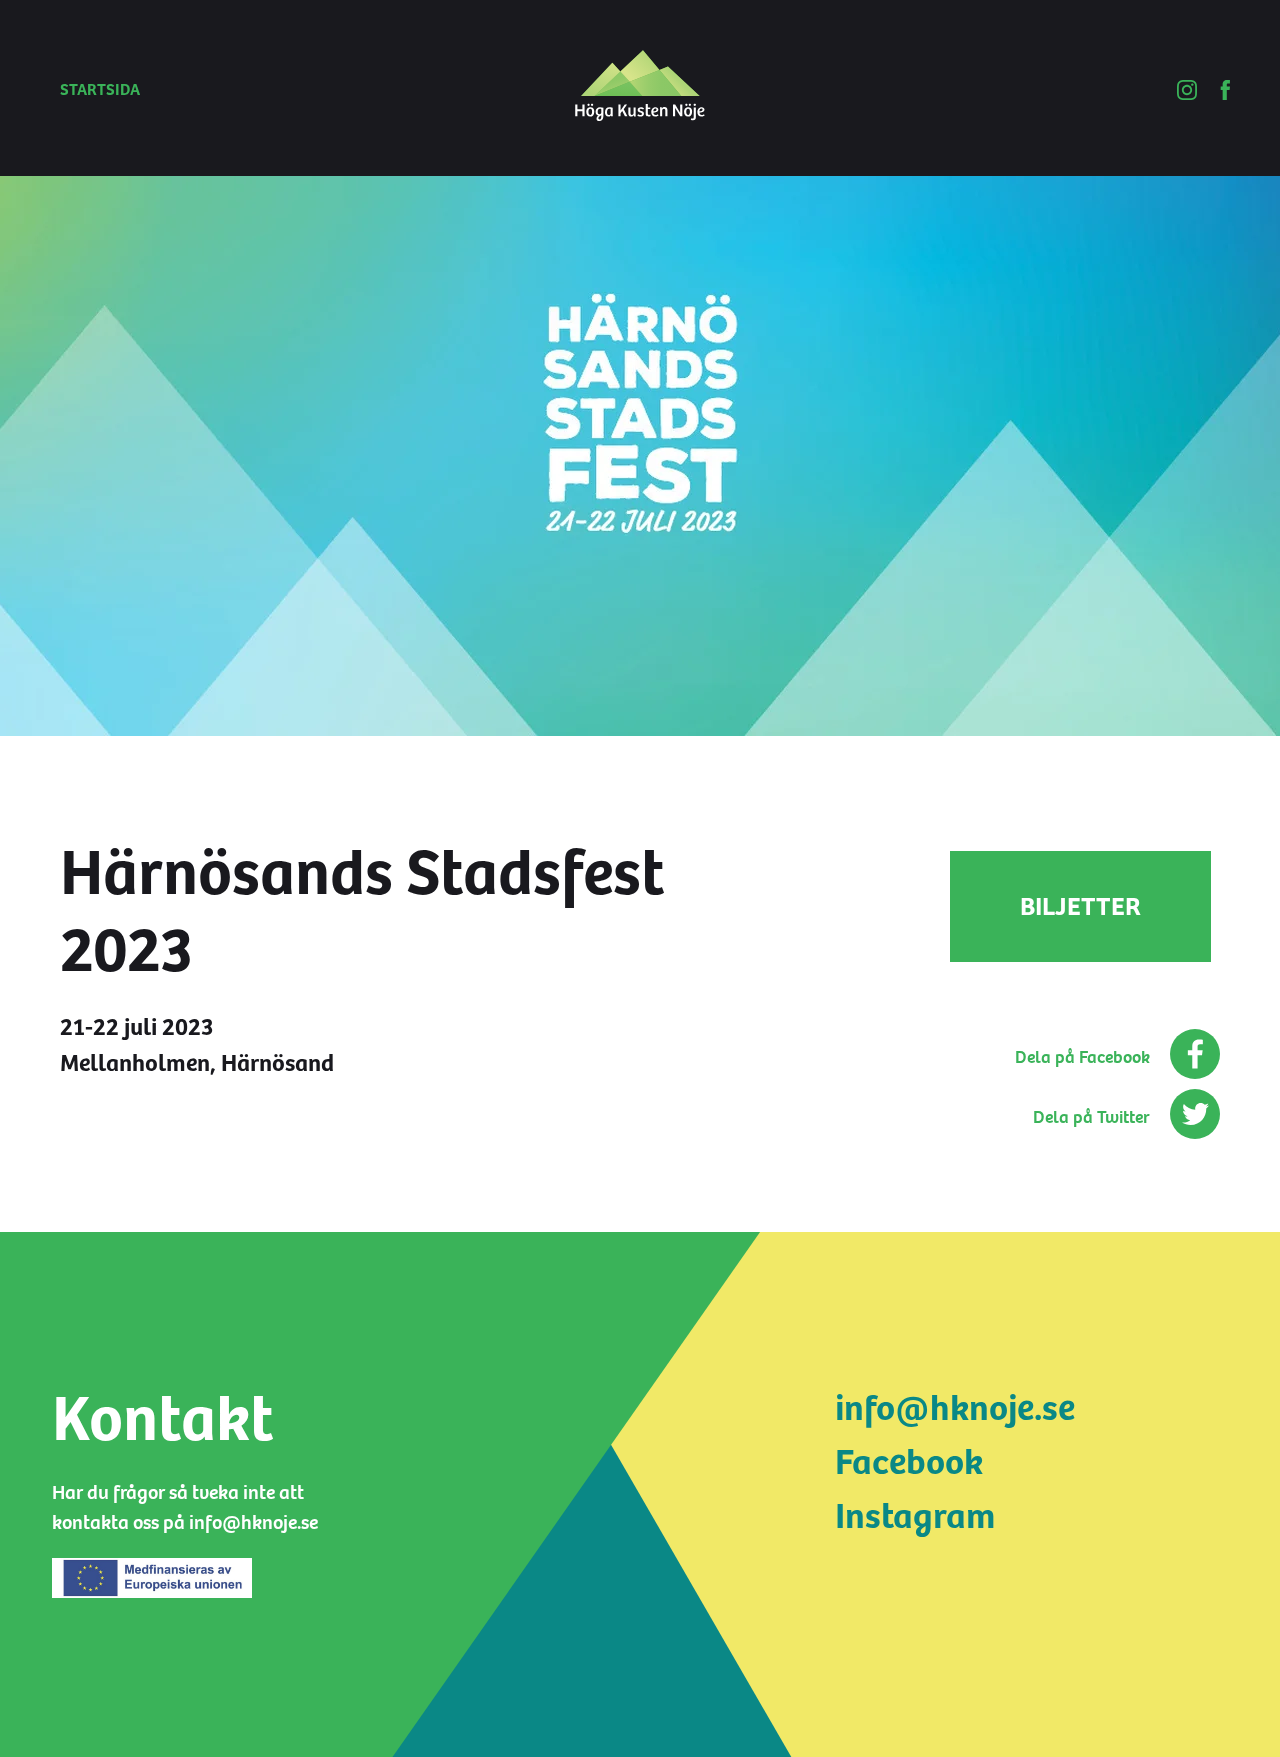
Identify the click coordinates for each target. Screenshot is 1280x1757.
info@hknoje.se (955, 1408)
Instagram (915, 1516)
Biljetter (1080, 906)
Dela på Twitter (1091, 1117)
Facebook (909, 1462)
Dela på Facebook (1082, 1057)
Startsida (100, 90)
